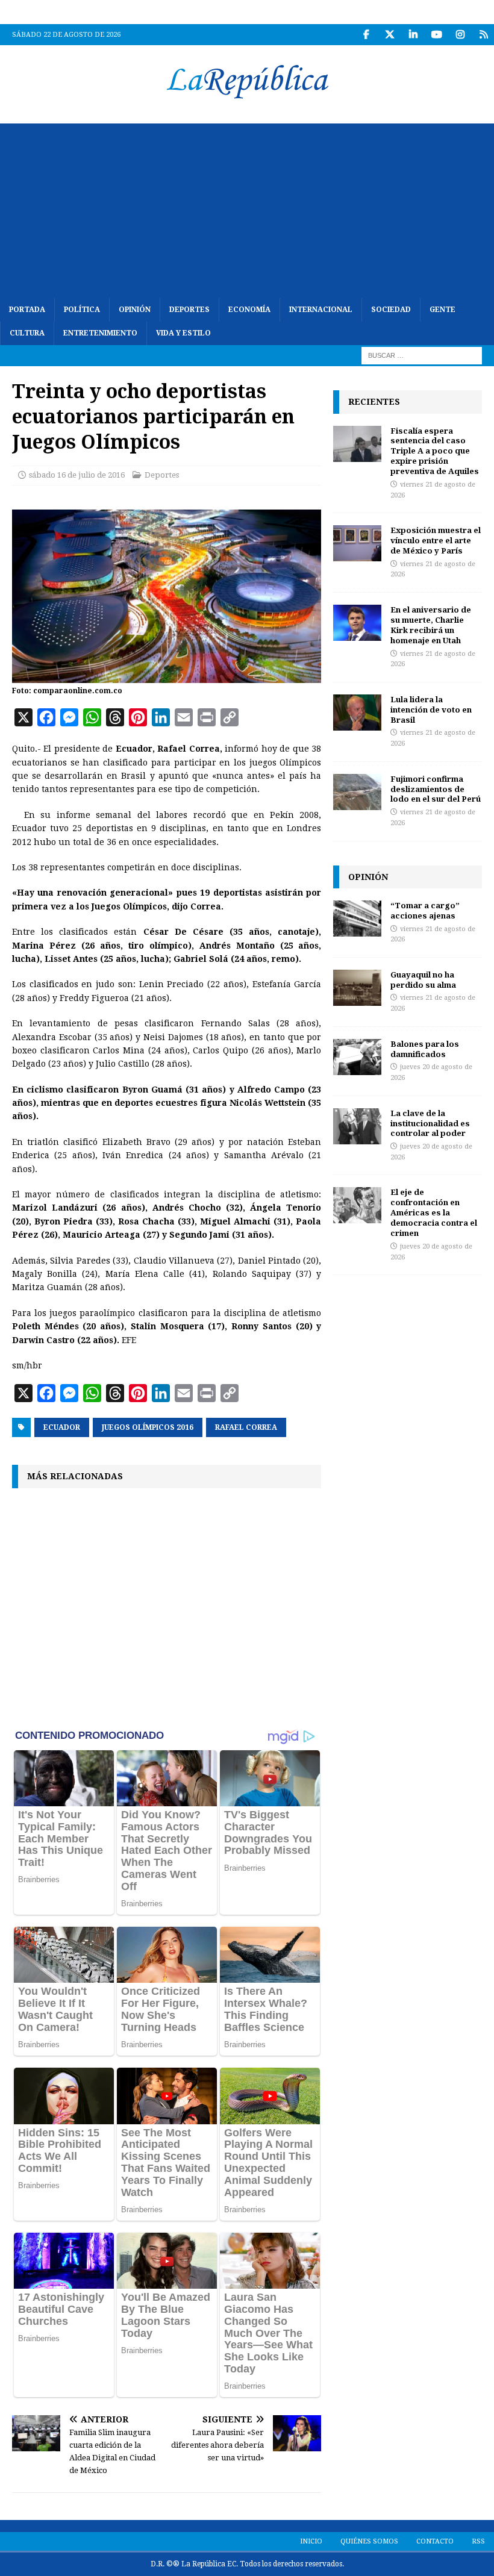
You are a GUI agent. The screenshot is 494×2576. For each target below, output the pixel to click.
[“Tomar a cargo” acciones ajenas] (357, 918)
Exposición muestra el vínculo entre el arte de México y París (436, 540)
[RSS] (483, 35)
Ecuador (62, 1427)
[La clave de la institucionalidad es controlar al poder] (357, 1126)
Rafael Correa (246, 1427)
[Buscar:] (422, 355)
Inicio (311, 2541)
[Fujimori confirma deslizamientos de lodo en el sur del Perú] (357, 792)
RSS (478, 2541)
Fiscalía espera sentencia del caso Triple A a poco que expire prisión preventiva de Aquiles (435, 451)
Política (82, 310)
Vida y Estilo (183, 333)
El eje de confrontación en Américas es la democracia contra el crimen (434, 1212)
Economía (249, 310)
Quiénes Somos (369, 2541)
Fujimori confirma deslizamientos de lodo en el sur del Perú (436, 789)
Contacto (435, 2541)
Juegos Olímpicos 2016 (148, 1427)
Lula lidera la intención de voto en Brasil (431, 709)
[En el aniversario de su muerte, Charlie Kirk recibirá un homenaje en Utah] (357, 623)
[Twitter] (389, 35)
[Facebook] (366, 35)
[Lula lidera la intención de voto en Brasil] (357, 713)
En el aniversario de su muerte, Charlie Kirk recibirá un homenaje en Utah (431, 625)
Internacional (321, 310)
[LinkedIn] (413, 35)
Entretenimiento (100, 333)
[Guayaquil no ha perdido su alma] (357, 988)
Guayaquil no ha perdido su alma (423, 980)
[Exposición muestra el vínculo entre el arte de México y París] (357, 543)
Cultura (27, 333)
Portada (27, 310)
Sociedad (391, 310)
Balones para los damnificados (425, 1049)
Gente (442, 310)
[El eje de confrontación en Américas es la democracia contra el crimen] (357, 1205)
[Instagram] (460, 35)
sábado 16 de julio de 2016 (77, 475)
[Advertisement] (247, 208)
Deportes (189, 310)
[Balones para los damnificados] (357, 1057)
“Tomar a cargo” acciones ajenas (425, 910)
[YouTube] (436, 35)
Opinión (135, 310)
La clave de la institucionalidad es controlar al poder (430, 1123)
